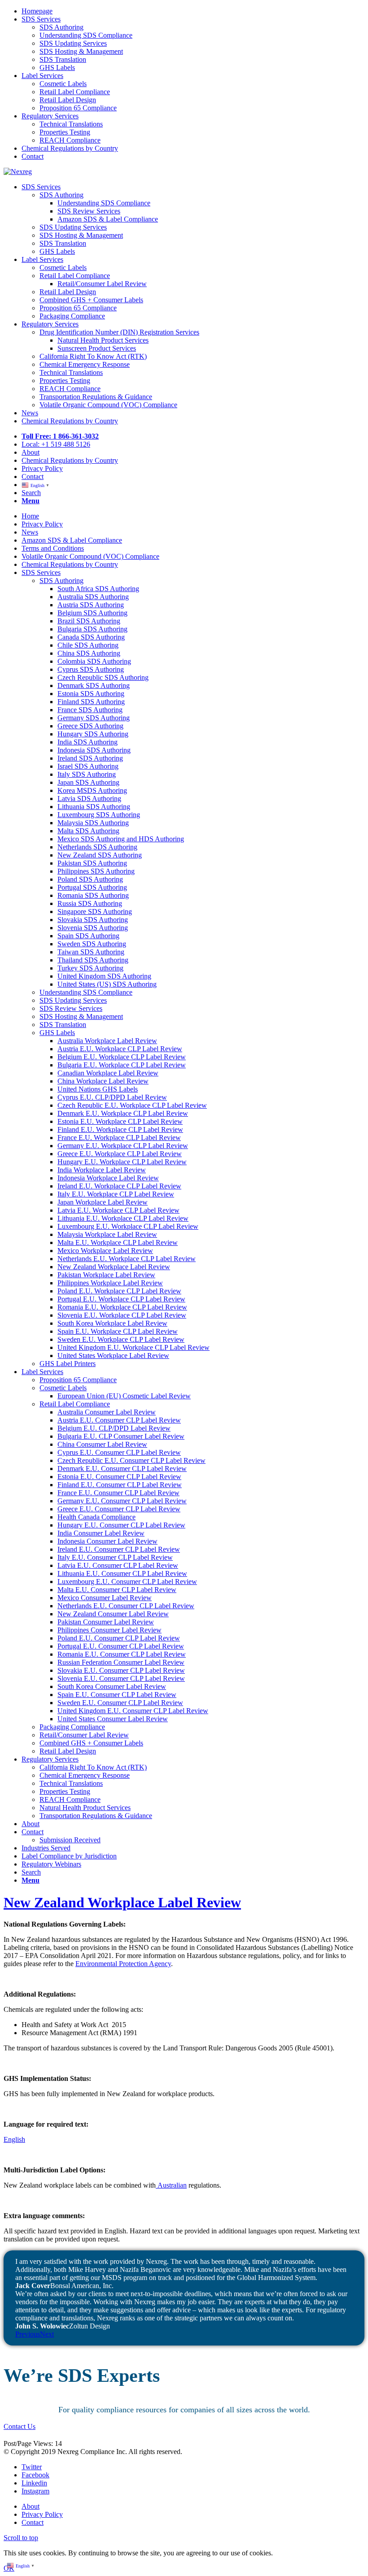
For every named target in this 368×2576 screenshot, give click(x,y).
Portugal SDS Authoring (92, 887)
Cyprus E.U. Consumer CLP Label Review (119, 1452)
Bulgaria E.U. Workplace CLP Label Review (122, 1065)
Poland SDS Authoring (90, 879)
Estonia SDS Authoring (91, 694)
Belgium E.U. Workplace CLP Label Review (122, 1057)
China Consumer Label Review (102, 1444)
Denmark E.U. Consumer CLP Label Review (122, 1469)
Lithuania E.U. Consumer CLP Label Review (122, 1573)
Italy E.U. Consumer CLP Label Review (115, 1557)
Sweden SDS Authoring (92, 944)
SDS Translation (63, 1025)
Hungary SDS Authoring (93, 734)
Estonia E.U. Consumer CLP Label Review (119, 1477)
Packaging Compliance (72, 1727)
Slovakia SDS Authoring (93, 920)
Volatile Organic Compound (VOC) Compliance (90, 556)
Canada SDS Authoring (91, 637)
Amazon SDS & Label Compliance (72, 540)
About (31, 1824)
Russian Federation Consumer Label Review (121, 1662)
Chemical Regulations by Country (70, 564)
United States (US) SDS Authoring (107, 984)
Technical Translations (71, 1783)
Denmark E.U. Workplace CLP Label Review (123, 1113)
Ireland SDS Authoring (90, 758)
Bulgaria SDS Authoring (92, 629)
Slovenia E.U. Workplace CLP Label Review (122, 1315)
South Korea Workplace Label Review (112, 1323)
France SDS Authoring (90, 710)
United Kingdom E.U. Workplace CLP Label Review (134, 1347)
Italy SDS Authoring (87, 774)
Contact (33, 1832)
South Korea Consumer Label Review (112, 1686)
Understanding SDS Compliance (86, 992)
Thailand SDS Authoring (93, 960)
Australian (171, 2185)
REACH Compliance (70, 1799)
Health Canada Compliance (96, 1517)
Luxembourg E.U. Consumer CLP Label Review (127, 1582)
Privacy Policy (42, 524)
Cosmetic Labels (63, 1388)
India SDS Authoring (88, 742)
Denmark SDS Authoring (94, 685)
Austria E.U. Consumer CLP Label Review (119, 1420)
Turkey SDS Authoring (90, 968)
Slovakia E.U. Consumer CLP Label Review (121, 1670)
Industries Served (46, 1848)
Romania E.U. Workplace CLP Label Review (122, 1307)
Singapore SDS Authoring (95, 912)
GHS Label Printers (68, 1364)
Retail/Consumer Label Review (84, 1735)
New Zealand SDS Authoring (100, 855)
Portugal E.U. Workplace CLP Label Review (121, 1299)
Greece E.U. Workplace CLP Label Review (120, 1154)
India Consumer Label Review (101, 1533)
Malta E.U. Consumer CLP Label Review (117, 1590)
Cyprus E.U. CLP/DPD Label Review (112, 1097)
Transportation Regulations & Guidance (96, 1816)
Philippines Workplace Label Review (110, 1283)
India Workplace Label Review (102, 1170)
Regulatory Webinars (51, 1864)
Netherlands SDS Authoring (97, 847)
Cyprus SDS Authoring (91, 669)
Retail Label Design (68, 1751)
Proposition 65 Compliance (78, 1380)
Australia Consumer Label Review (107, 1412)
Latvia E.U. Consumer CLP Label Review (118, 1565)
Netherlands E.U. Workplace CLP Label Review (127, 1259)
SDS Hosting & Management (81, 1016)
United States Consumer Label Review (113, 1719)
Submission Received (70, 1840)
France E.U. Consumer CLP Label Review (118, 1493)
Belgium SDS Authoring (92, 613)
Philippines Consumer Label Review (110, 1630)
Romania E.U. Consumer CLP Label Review (122, 1654)
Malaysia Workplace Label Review (107, 1234)
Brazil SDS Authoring (89, 621)
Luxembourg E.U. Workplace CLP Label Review (128, 1226)
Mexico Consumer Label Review (105, 1598)
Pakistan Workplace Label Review (106, 1275)
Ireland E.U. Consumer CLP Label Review (119, 1549)
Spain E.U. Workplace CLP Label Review (118, 1331)
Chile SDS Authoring (88, 645)
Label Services (42, 1372)
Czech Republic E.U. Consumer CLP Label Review (131, 1460)
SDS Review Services (71, 1008)
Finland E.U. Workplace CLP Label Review (120, 1129)
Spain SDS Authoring (88, 936)
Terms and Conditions (53, 548)
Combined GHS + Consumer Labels (91, 1743)
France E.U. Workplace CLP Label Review (119, 1138)
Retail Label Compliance (75, 1404)
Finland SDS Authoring (91, 702)
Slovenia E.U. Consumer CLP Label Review (121, 1678)
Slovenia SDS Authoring (93, 928)
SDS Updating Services (73, 1000)
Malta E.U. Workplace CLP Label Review (118, 1242)
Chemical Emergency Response (85, 1775)
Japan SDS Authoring (88, 782)
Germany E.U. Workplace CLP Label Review (123, 1146)
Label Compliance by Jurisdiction (69, 1856)
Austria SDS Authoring (91, 605)
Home (30, 516)
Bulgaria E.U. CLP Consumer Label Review (121, 1436)
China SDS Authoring (89, 653)
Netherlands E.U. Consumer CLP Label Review (126, 1606)
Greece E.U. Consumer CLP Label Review (119, 1509)
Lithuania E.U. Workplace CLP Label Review (123, 1218)
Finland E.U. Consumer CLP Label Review (120, 1485)
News (30, 532)
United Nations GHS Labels (98, 1089)
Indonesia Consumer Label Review (107, 1541)
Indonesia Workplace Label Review (108, 1178)
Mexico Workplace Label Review (105, 1251)
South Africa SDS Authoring (98, 589)
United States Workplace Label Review (113, 1355)
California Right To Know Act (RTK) (93, 1767)
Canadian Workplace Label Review (108, 1073)
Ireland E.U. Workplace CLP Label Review (119, 1186)
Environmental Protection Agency (123, 1964)
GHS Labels (57, 1033)
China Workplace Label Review (103, 1081)
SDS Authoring (61, 581)
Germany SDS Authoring (94, 718)
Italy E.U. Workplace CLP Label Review (116, 1194)
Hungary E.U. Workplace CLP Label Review (122, 1162)
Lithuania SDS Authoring (94, 807)
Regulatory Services (50, 1759)
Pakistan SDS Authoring (92, 863)
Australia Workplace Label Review (107, 1041)
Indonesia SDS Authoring (94, 750)
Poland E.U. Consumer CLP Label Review (119, 1638)
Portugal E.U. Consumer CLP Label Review (121, 1646)
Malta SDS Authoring (88, 831)
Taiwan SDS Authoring (91, 952)
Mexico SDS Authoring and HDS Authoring (121, 839)
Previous (28, 2334)
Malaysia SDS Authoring (93, 823)
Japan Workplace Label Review (103, 1202)
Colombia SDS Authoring (94, 661)
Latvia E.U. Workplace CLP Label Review (118, 1210)
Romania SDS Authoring (93, 895)
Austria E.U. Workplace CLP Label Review (120, 1049)
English (14, 2139)
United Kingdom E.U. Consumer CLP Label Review (133, 1711)
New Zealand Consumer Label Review (113, 1614)
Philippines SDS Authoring (96, 871)
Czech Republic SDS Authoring (103, 677)
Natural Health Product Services (85, 1808)
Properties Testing (65, 1791)
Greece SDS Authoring (90, 726)
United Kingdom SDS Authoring (104, 976)
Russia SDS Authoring (90, 903)
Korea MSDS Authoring (92, 790)
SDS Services (41, 572)
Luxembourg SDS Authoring (99, 815)
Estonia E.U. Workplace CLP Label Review (120, 1121)
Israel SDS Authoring (88, 766)
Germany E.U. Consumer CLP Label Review (122, 1501)
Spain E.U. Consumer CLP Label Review (117, 1695)
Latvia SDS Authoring (89, 798)
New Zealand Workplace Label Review (114, 1267)
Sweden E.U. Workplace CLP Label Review (121, 1339)
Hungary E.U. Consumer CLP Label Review (121, 1525)
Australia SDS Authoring (93, 597)
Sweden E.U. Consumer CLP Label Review (120, 1703)
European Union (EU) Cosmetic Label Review (124, 1396)
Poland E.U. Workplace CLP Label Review (119, 1291)
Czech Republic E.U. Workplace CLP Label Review (132, 1105)
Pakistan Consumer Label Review (106, 1622)
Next (47, 2334)
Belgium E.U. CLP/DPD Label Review (114, 1428)
